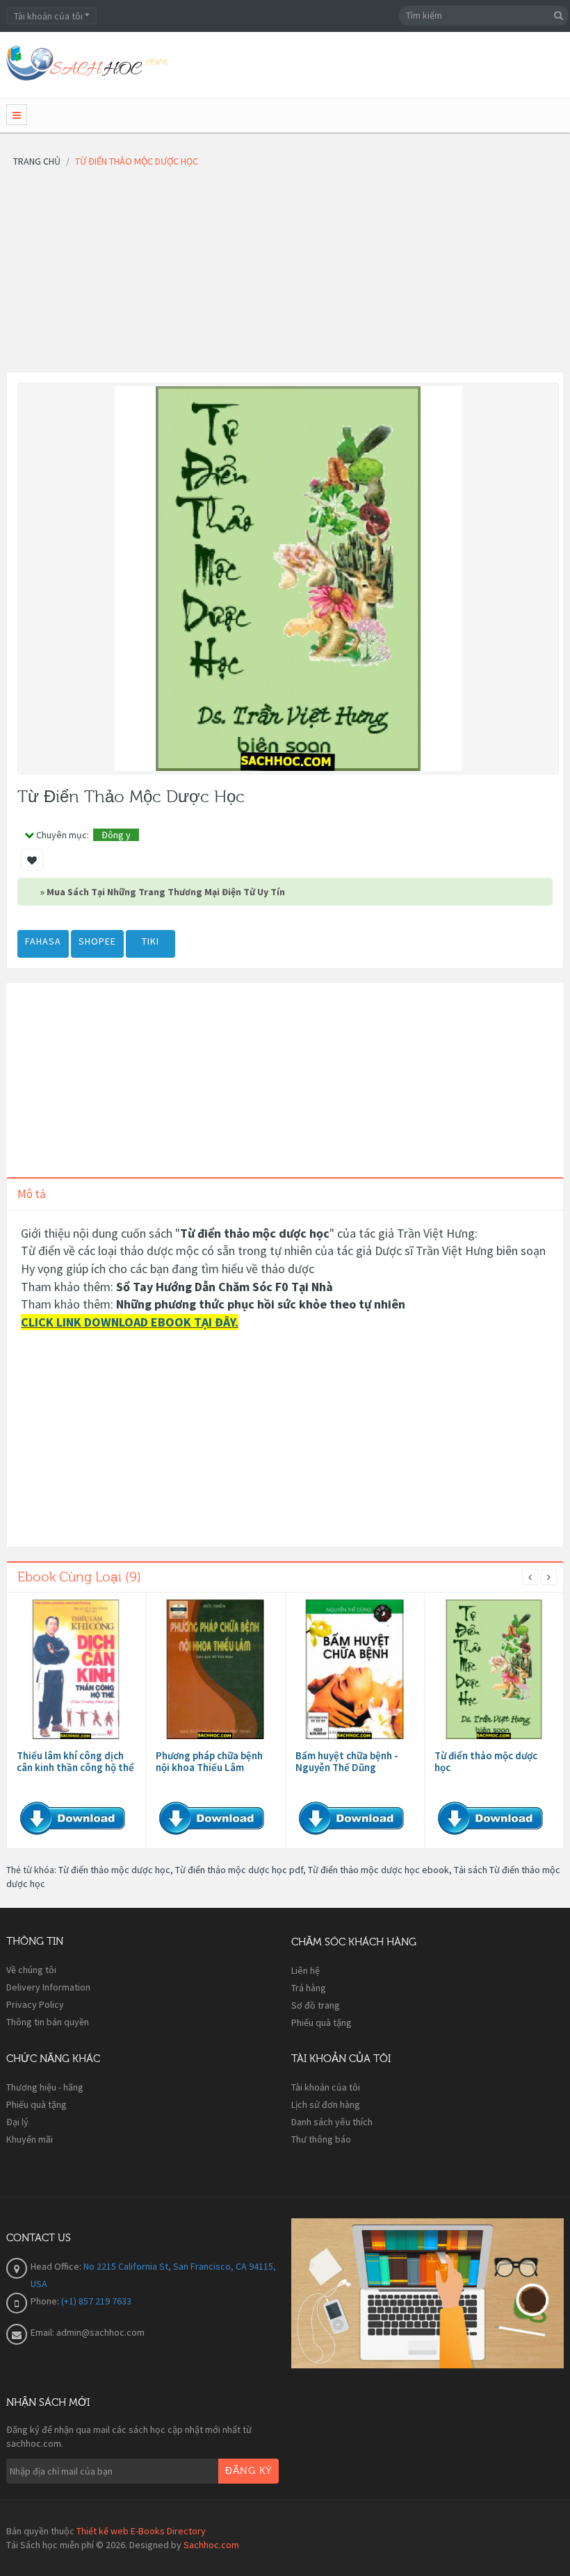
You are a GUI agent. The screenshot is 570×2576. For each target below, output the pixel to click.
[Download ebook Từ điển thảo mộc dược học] (494, 1669)
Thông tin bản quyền (48, 2022)
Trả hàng (309, 1988)
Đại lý (17, 2122)
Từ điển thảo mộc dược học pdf (239, 1870)
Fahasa (43, 941)
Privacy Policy (35, 2004)
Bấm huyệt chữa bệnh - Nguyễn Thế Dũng (347, 1761)
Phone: (46, 2301)
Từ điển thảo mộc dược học (486, 1761)
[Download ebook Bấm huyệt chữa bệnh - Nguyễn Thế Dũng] (355, 1669)
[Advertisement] (285, 274)
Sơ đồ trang (316, 2005)
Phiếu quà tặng (321, 2022)
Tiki (150, 941)
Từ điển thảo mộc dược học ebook (378, 1870)
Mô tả (32, 1194)
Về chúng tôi (31, 1970)
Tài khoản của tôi (326, 2087)
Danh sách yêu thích (332, 2122)
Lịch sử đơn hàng (326, 2104)
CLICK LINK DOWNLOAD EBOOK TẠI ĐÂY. (130, 1322)
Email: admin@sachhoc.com (88, 2332)
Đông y (116, 835)
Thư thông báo (321, 2139)
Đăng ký (249, 2471)
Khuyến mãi (30, 2139)
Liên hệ (306, 1970)
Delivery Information (48, 1987)
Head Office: (57, 2266)
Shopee (97, 941)
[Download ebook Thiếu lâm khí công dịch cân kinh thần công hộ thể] (76, 1669)
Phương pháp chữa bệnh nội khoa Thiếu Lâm (209, 1761)
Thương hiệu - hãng (45, 2087)
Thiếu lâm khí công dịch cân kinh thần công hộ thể (75, 1761)
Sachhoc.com (211, 2545)
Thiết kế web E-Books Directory (141, 2531)
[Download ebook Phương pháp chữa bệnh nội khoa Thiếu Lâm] (215, 1669)
